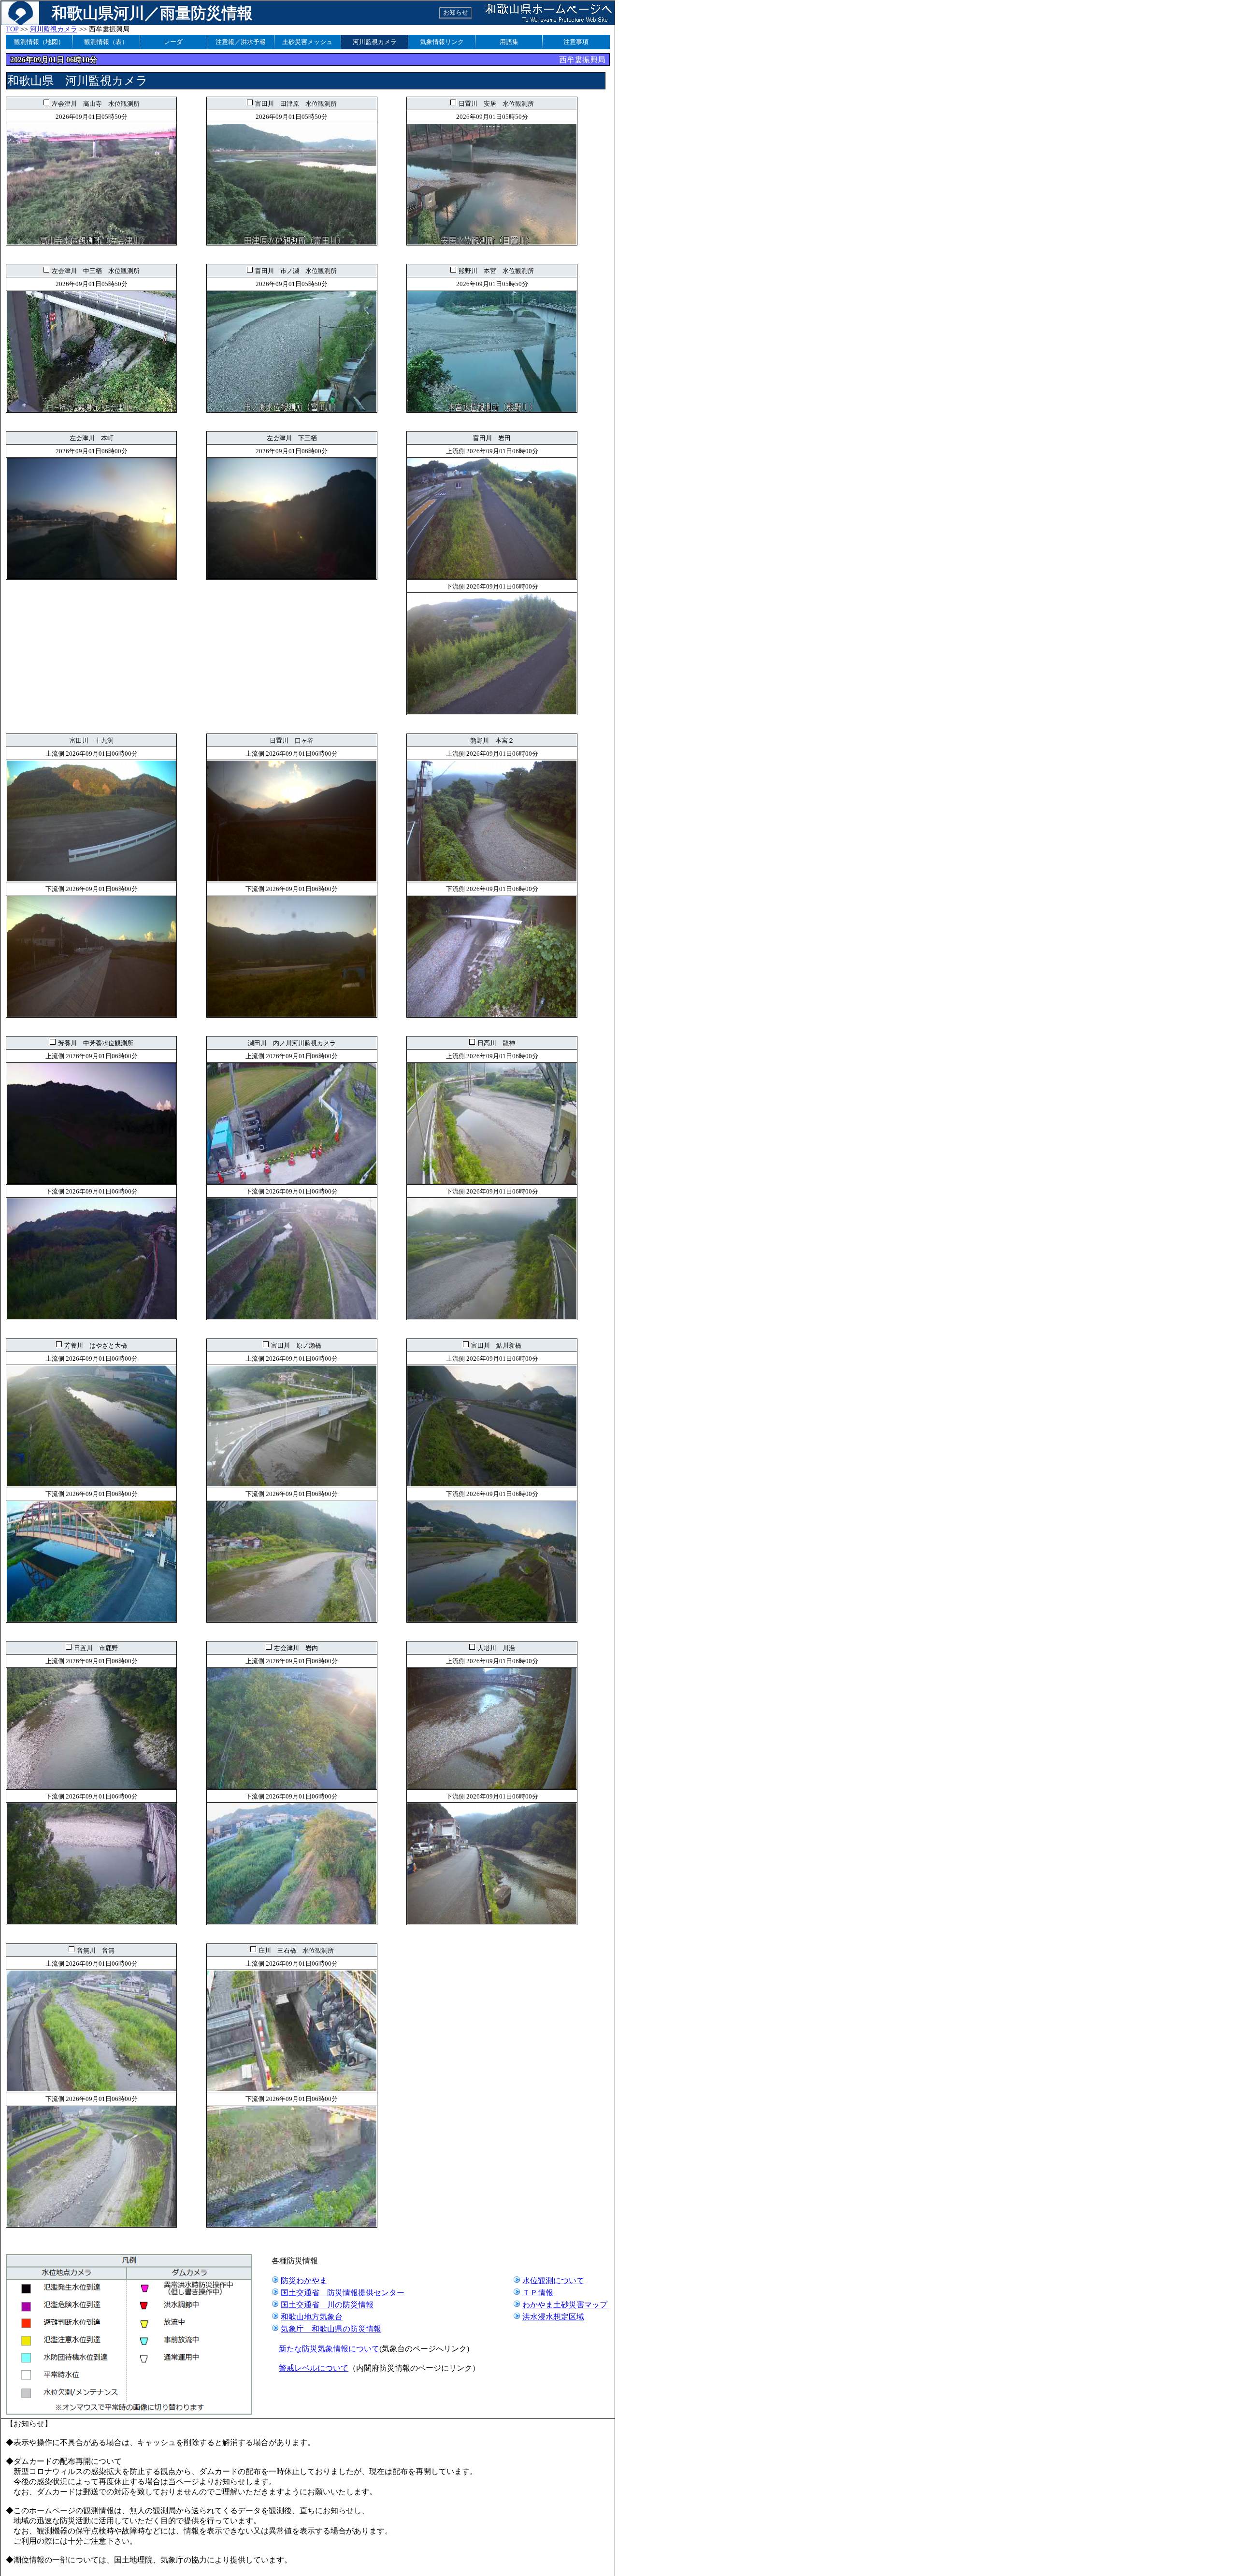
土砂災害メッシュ (307, 42)
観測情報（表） (106, 42)
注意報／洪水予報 (241, 42)
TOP (12, 29)
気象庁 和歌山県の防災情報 (331, 2329)
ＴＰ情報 (538, 2293)
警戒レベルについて (314, 2368)
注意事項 (576, 42)
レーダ (173, 42)
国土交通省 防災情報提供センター (343, 2293)
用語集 (509, 42)
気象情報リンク (442, 42)
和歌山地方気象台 (312, 2317)
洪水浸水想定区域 (553, 2317)
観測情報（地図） (39, 42)
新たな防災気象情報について (329, 2349)
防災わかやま (304, 2281)
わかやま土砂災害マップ (565, 2305)
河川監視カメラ (54, 29)
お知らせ (456, 12)
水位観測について (553, 2281)
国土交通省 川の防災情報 (327, 2305)
